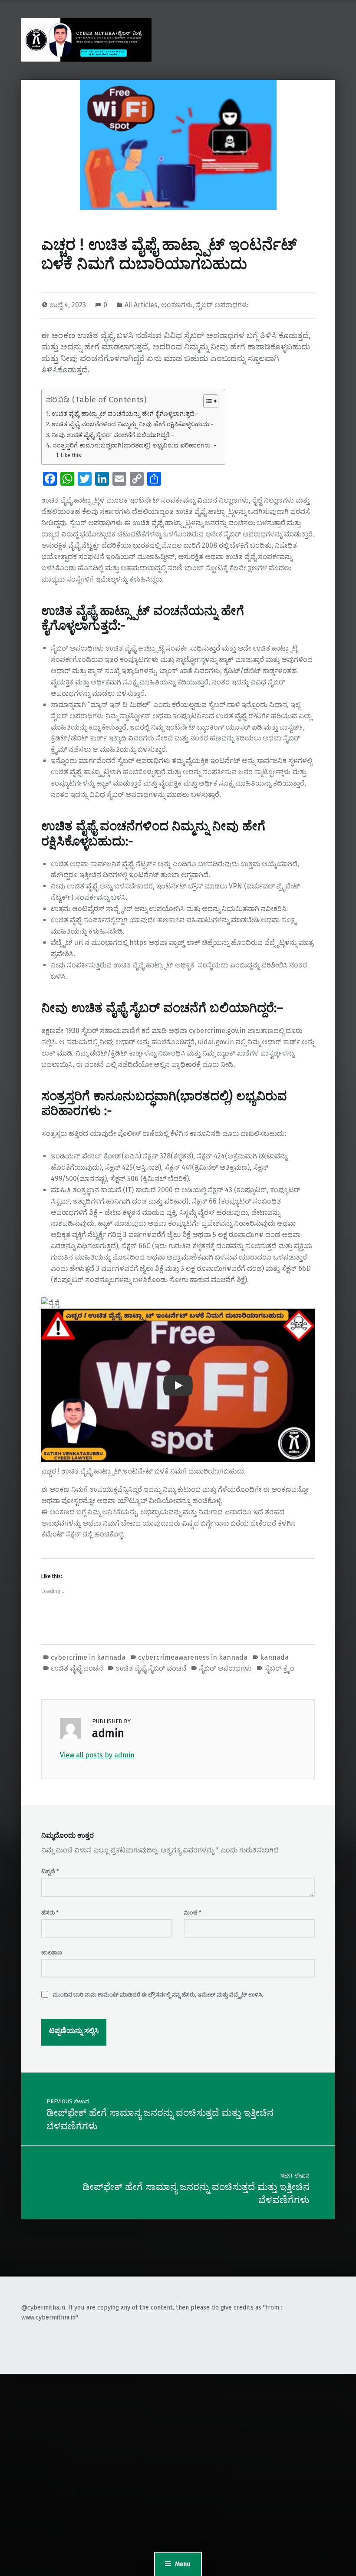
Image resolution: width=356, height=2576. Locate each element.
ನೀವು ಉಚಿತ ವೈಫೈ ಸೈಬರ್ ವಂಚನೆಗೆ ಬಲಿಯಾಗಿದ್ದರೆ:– (113, 435)
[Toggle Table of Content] (206, 401)
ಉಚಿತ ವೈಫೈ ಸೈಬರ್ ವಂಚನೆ (151, 1668)
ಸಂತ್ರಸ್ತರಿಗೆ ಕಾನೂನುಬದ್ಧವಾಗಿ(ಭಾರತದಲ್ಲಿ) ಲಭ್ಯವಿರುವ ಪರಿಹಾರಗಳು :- (134, 445)
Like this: (71, 455)
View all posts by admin (97, 1755)
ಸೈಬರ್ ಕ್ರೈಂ (279, 1668)
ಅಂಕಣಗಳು (177, 305)
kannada (274, 1657)
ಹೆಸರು (50, 1913)
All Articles (141, 305)
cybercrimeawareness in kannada (193, 1657)
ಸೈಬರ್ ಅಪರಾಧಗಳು (222, 305)
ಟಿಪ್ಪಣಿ (50, 1871)
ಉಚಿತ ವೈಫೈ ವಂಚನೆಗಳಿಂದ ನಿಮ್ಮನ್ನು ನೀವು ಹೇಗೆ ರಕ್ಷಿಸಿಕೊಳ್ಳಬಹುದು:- (132, 424)
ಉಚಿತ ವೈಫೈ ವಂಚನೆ (77, 1668)
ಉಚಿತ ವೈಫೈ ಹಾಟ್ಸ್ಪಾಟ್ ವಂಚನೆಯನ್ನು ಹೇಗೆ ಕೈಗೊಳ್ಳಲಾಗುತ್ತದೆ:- (125, 414)
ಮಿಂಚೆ (193, 1913)
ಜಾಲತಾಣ (52, 1953)
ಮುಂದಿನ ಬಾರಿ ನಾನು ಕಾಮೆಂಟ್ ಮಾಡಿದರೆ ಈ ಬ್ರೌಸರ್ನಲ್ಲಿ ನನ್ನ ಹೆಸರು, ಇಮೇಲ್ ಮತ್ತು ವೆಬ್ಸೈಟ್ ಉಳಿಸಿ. (158, 1995)
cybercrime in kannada (88, 1657)
